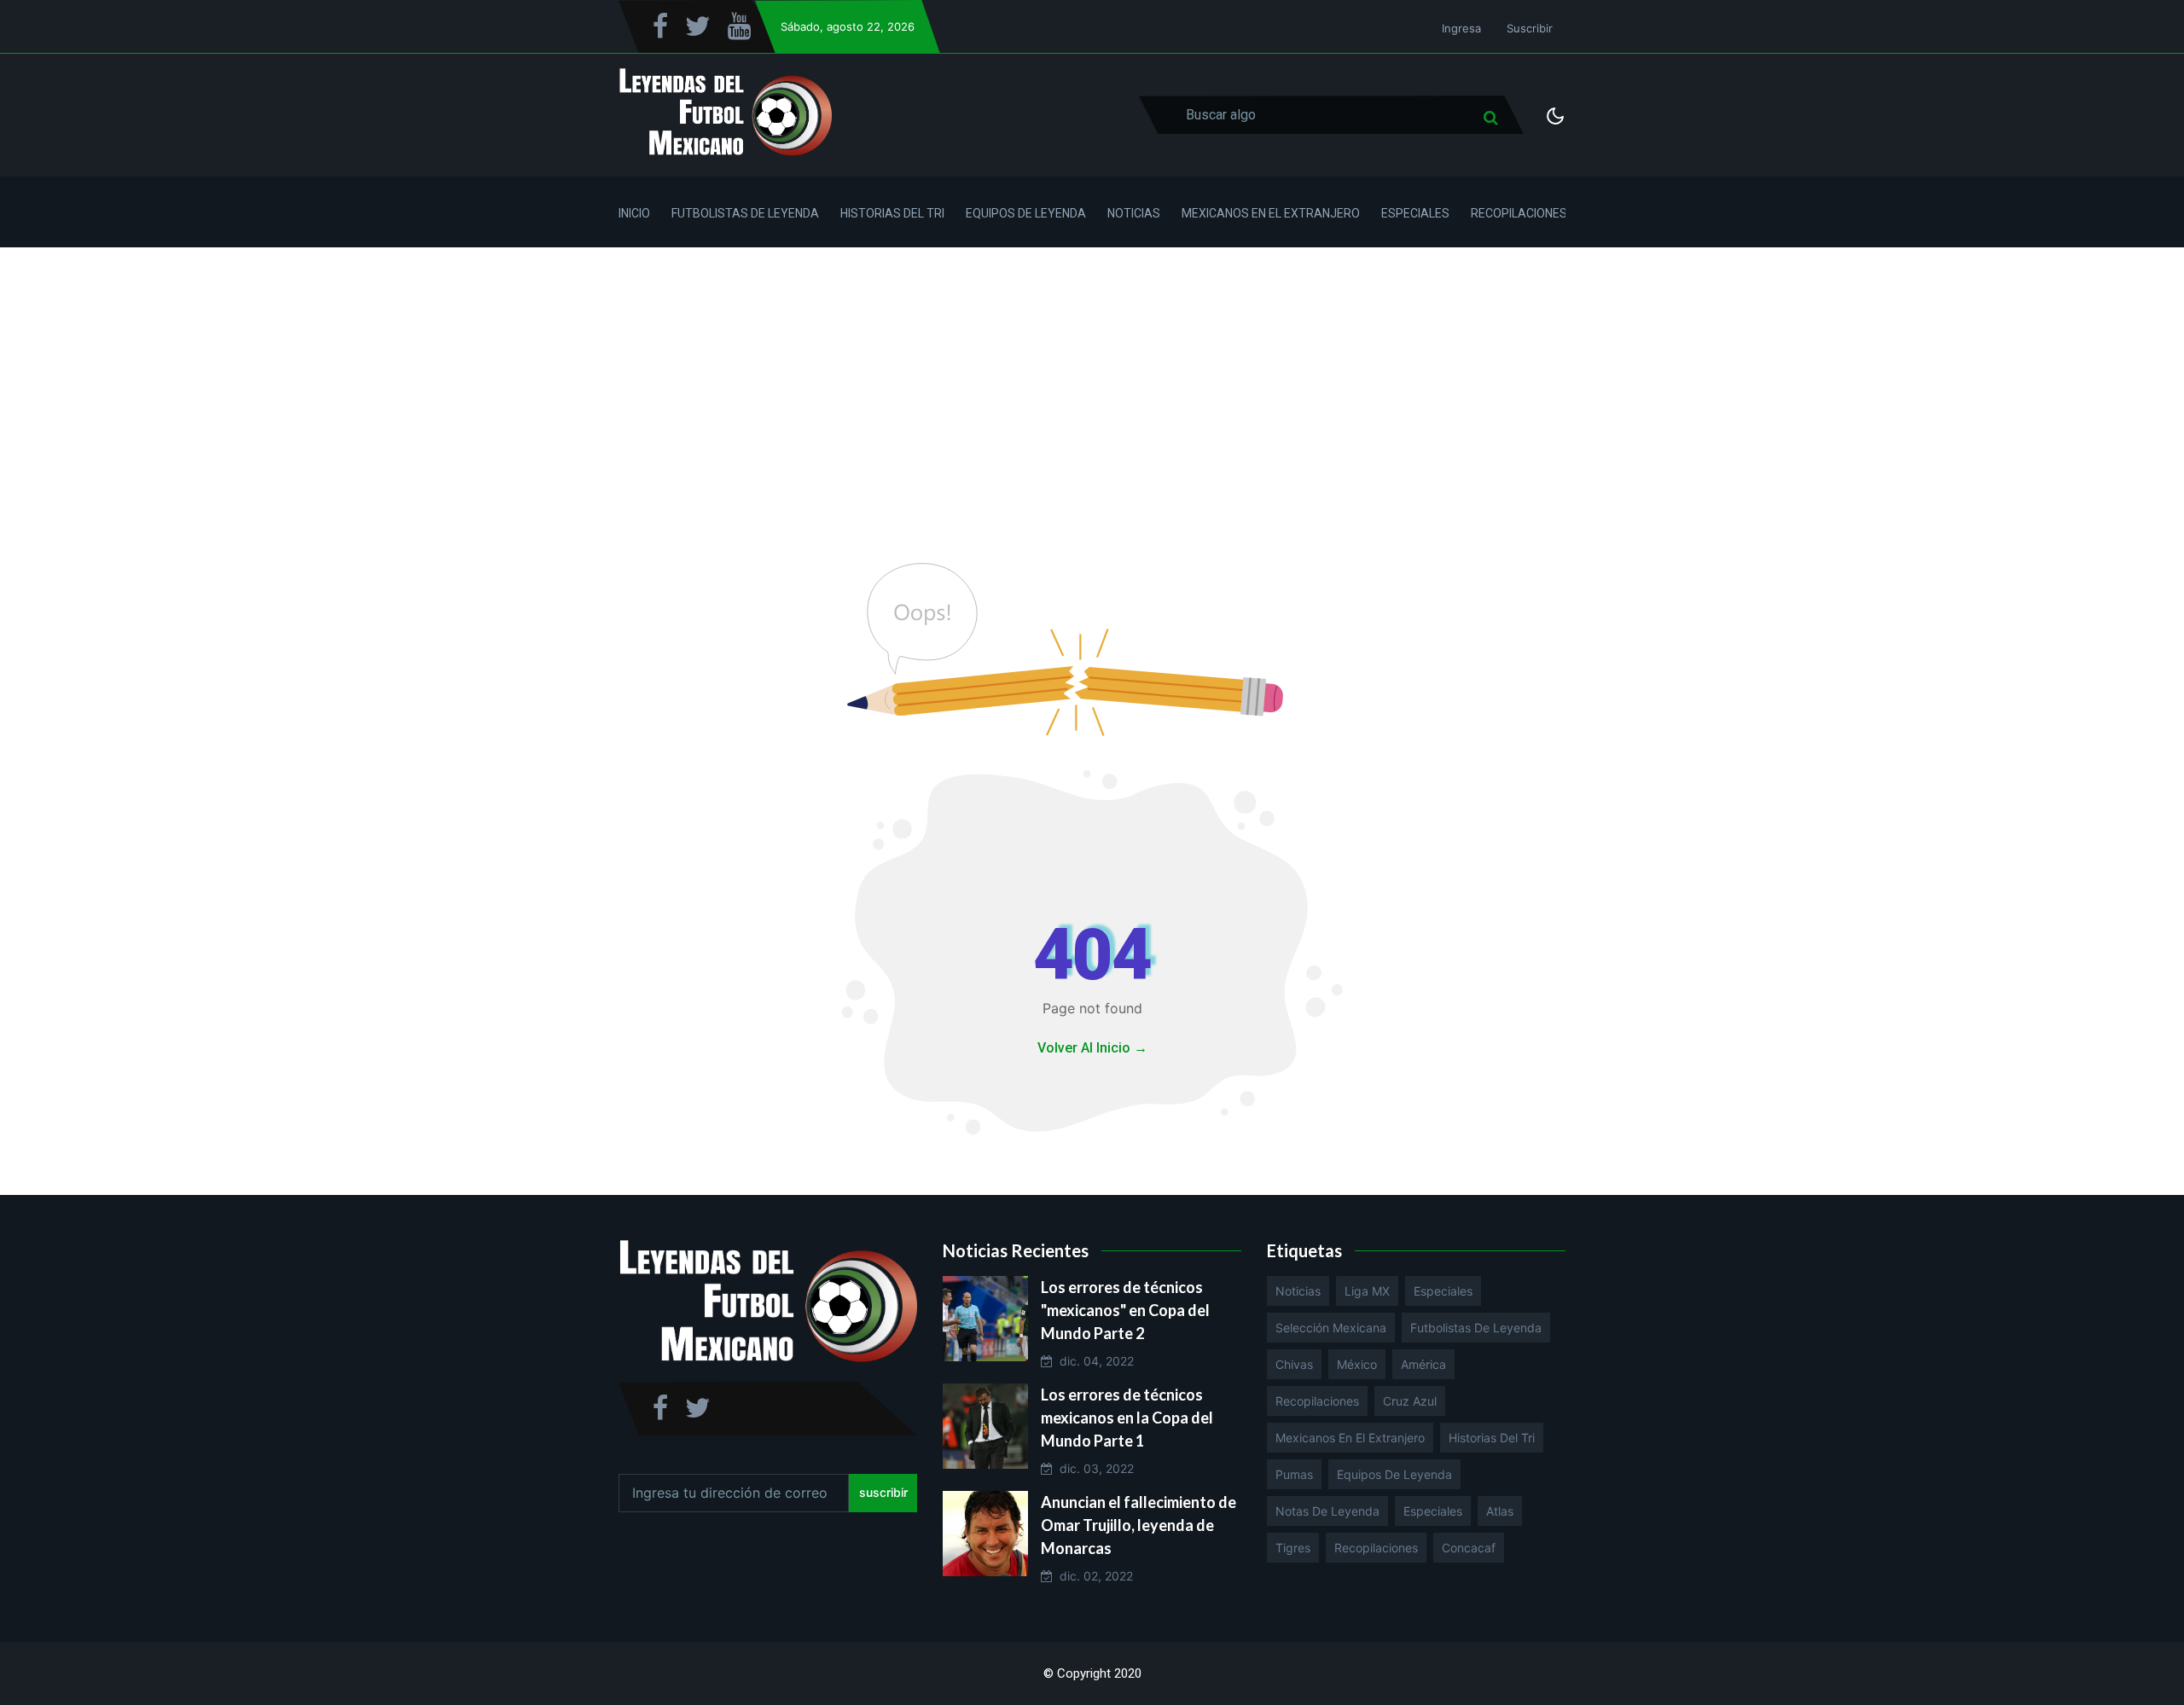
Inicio (634, 213)
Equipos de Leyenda (1026, 213)
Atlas (1500, 1511)
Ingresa (1461, 28)
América (1423, 1364)
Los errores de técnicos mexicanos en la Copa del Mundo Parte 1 (1127, 1418)
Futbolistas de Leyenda (745, 213)
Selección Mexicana (1331, 1328)
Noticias (1134, 213)
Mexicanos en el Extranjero (1271, 213)
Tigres (1293, 1548)
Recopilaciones (1519, 213)
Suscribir (1530, 28)
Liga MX (1367, 1291)
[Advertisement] (1092, 375)
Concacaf (1469, 1548)
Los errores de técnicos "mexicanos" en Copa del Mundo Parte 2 (1125, 1310)
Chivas (1294, 1364)
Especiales (1415, 213)
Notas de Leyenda (1327, 1511)
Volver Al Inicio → (1092, 1048)
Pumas (1294, 1474)
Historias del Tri (892, 213)
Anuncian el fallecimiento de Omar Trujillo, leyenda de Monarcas (1138, 1525)
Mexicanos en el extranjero (1350, 1438)
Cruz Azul (1410, 1401)
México (1357, 1364)
